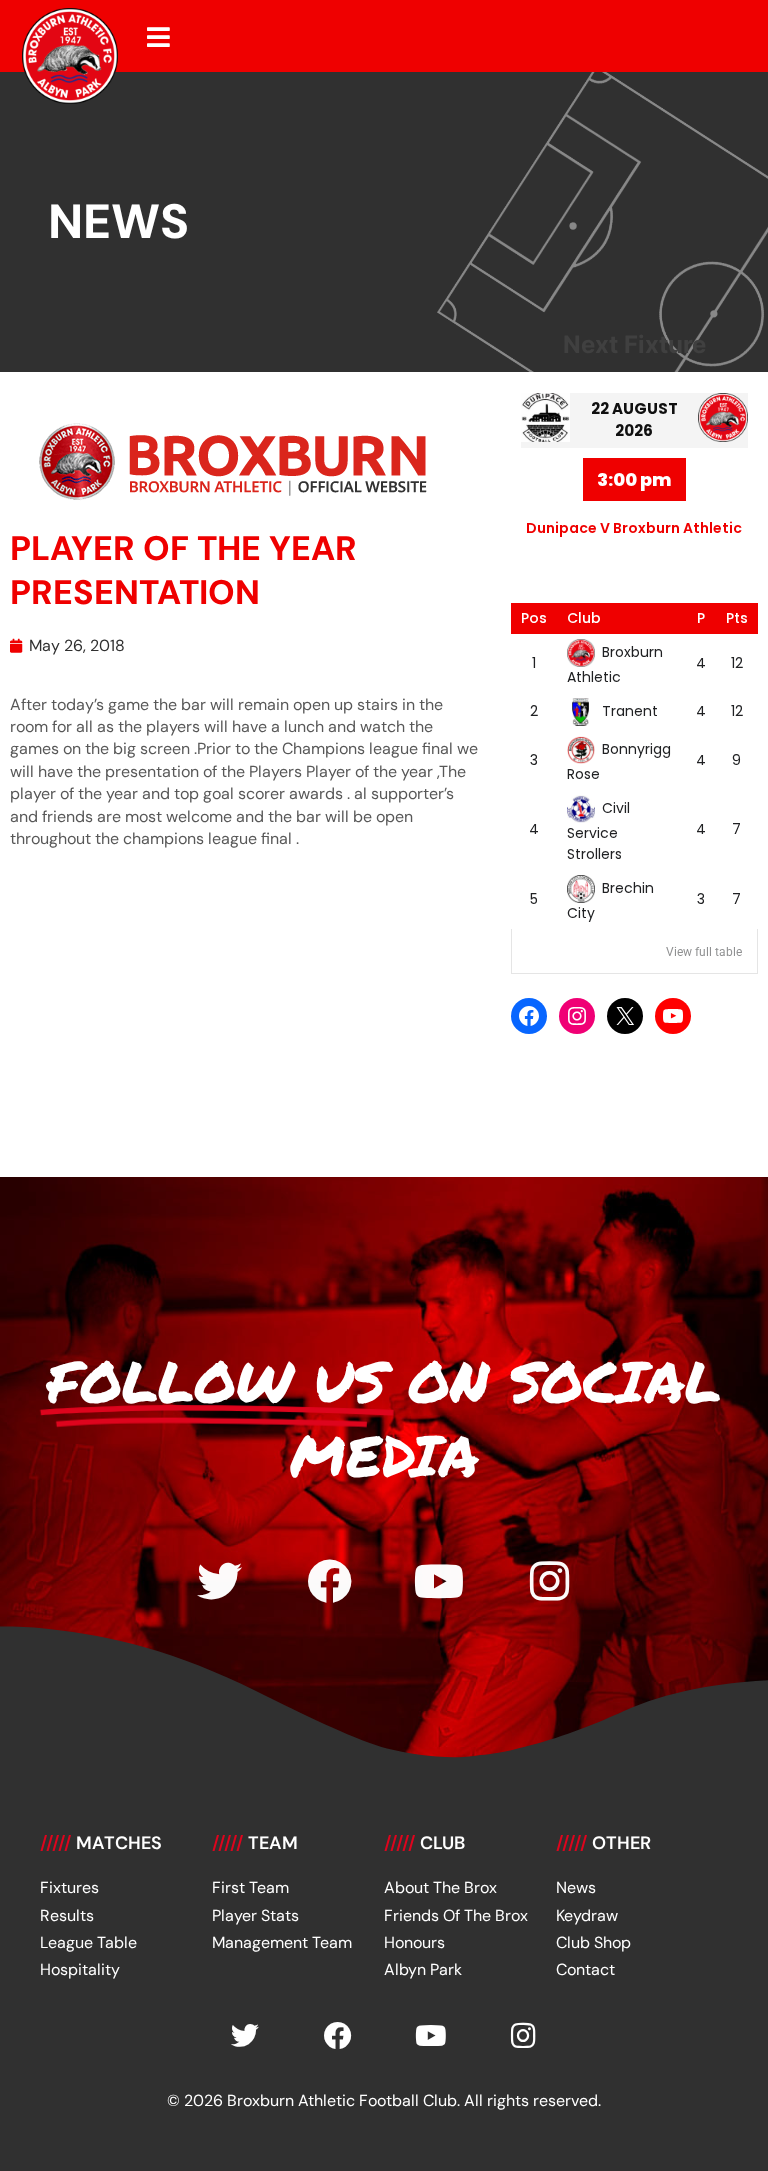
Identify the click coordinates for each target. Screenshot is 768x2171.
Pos (534, 618)
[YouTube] (673, 1016)
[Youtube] (439, 1581)
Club (584, 618)
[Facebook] (529, 1016)
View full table (704, 952)
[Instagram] (577, 1016)
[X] (625, 1016)
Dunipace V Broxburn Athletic (634, 528)
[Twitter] (219, 1581)
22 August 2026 (634, 420)
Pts (737, 618)
